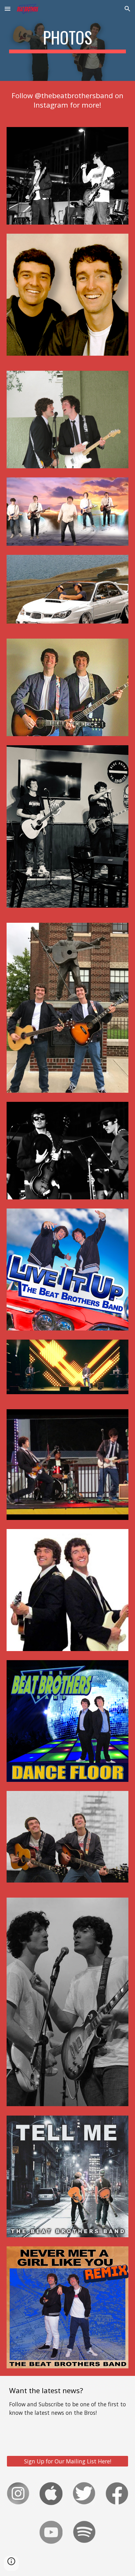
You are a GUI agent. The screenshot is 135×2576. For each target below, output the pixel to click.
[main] (68, 40)
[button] (8, 9)
